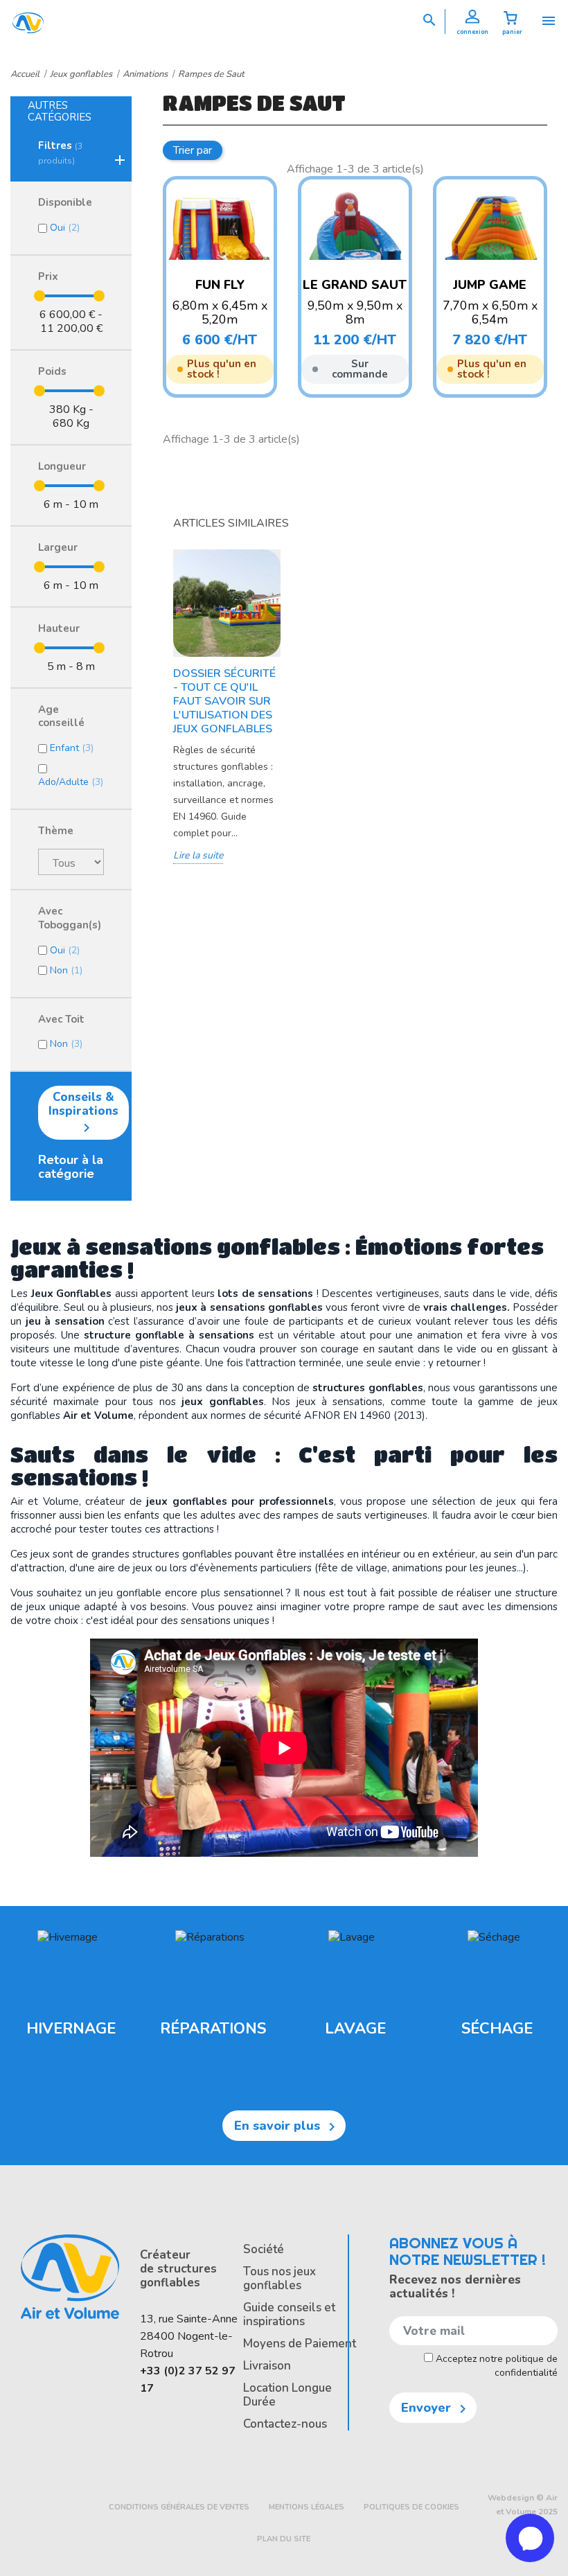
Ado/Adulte (71, 782)
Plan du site (284, 2539)
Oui (65, 228)
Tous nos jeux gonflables (279, 2278)
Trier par (193, 150)
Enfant (72, 748)
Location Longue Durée (287, 2395)
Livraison (267, 2366)
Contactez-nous (285, 2424)
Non (66, 970)
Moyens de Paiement (300, 2344)
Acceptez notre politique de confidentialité (495, 2366)
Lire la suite (198, 855)
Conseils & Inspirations (83, 1113)
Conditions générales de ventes (179, 2507)
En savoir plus (287, 2126)
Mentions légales (307, 2507)
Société (264, 2249)
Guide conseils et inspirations (289, 2314)
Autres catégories (60, 111)
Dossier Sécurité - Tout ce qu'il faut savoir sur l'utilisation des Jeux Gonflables (224, 701)
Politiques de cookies (411, 2507)
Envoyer (436, 2408)
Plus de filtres (283, 147)
